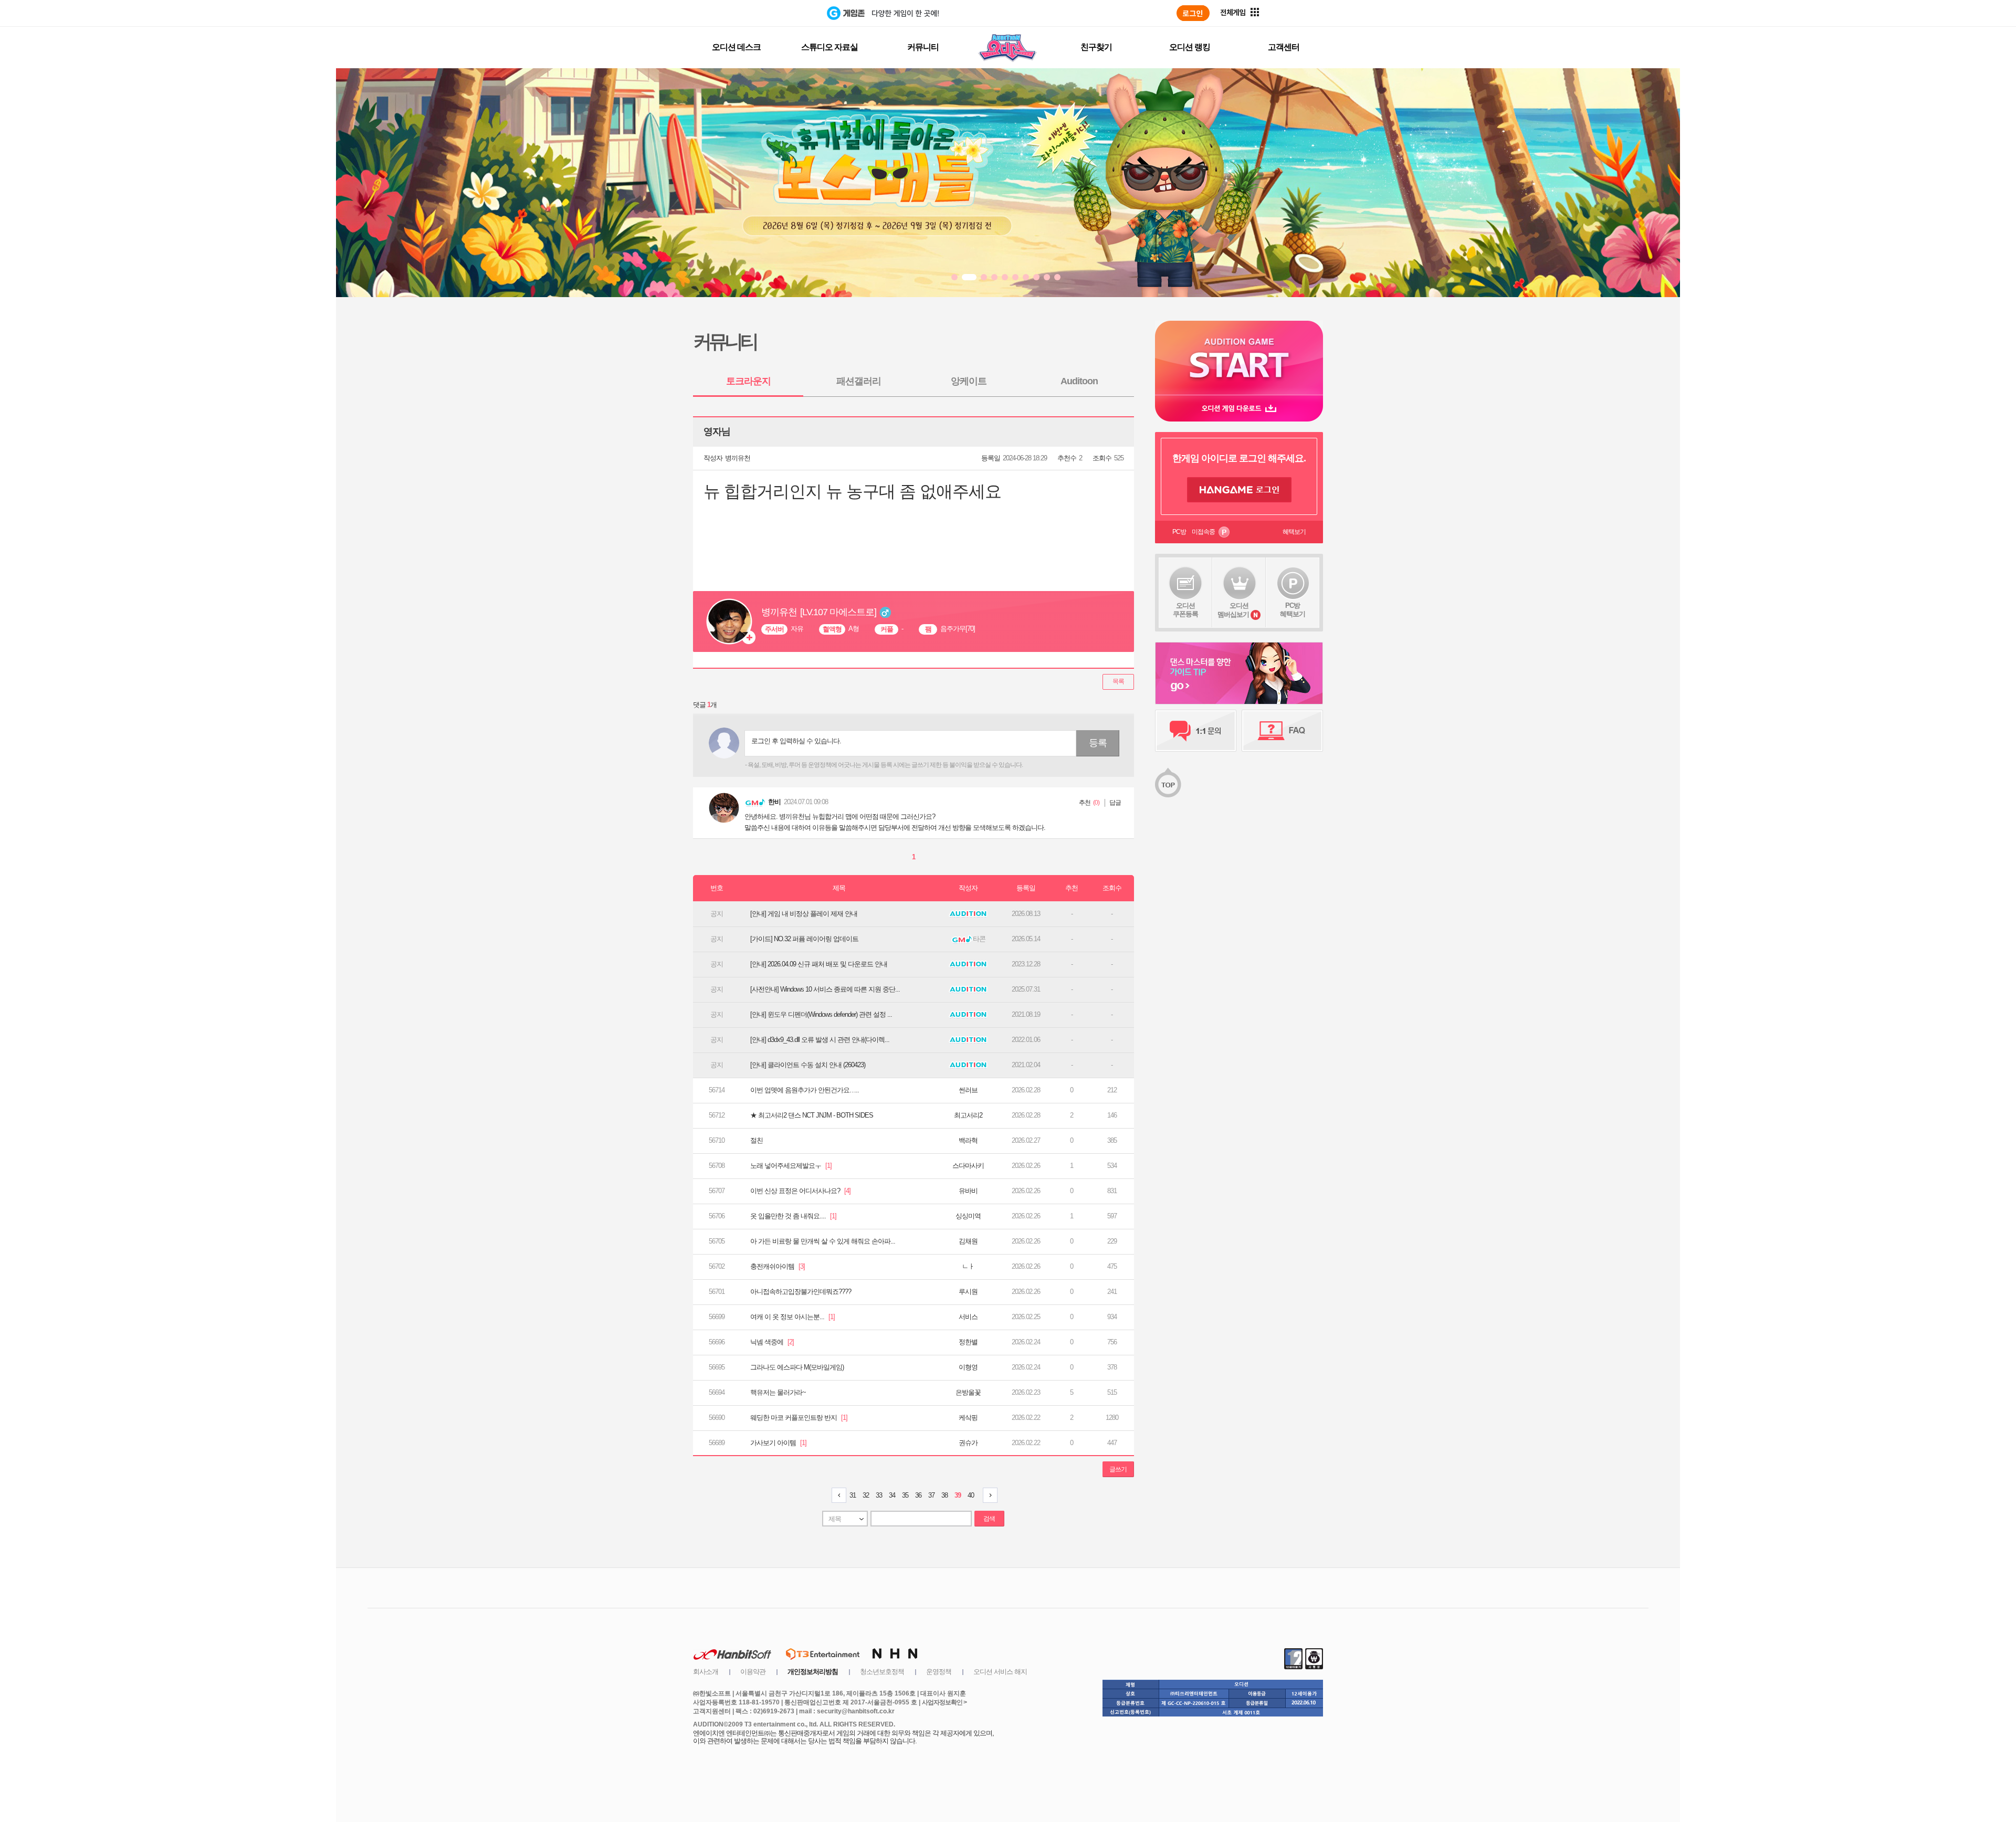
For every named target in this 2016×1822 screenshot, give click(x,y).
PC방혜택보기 (1293, 610)
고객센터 (1284, 47)
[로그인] (1193, 13)
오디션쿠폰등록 (1185, 610)
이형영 (968, 1367)
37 (931, 1495)
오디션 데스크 (736, 47)
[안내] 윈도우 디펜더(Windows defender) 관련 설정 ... (821, 1014)
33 (879, 1495)
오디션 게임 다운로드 (1239, 408)
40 (971, 1495)
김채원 (968, 1241)
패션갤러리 (859, 381)
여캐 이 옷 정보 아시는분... (792, 1317)
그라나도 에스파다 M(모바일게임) (797, 1367)
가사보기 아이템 (778, 1443)
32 (866, 1495)
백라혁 (968, 1140)
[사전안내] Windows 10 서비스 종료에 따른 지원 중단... (825, 989)
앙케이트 (969, 381)
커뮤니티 (923, 47)
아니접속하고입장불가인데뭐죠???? (801, 1292)
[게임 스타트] (1239, 358)
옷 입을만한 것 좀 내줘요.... (793, 1216)
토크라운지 (748, 381)
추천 (1085, 803)
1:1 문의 (1196, 731)
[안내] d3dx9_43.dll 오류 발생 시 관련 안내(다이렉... (820, 1040)
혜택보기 (1294, 532)
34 (892, 1495)
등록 (1098, 743)
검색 (989, 1519)
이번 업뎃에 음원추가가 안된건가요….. (805, 1090)
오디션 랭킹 (1190, 47)
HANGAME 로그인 (1239, 490)
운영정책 (939, 1672)
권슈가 (968, 1443)
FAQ (1282, 731)
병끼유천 (738, 458)
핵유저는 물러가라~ (778, 1392)
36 (918, 1495)
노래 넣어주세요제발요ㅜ (791, 1166)
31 (853, 1495)
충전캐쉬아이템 (778, 1266)
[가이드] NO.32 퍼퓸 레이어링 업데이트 (804, 939)
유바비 (968, 1191)
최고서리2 (968, 1115)
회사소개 (706, 1672)
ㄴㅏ (968, 1266)
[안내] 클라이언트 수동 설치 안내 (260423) (808, 1065)
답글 (1115, 803)
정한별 (968, 1342)
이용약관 (753, 1672)
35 (905, 1495)
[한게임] (784, 13)
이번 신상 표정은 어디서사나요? (800, 1191)
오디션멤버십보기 (1233, 610)
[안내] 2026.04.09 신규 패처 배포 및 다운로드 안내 (819, 964)
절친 (757, 1140)
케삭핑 (968, 1418)
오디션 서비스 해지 (1000, 1672)
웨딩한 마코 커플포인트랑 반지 (799, 1418)
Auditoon (1079, 381)
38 (944, 1495)
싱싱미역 (968, 1216)
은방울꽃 (968, 1392)
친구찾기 (1096, 47)
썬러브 (968, 1090)
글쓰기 (1118, 1469)
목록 (1118, 681)
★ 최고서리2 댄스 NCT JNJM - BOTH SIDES (812, 1115)
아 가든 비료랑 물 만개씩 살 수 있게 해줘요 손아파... (823, 1241)
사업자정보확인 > (944, 1702)
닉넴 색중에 (772, 1342)
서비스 (968, 1317)
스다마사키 (968, 1166)
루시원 (968, 1292)
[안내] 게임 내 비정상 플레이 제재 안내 (804, 914)
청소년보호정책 (882, 1672)
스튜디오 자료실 (829, 47)
